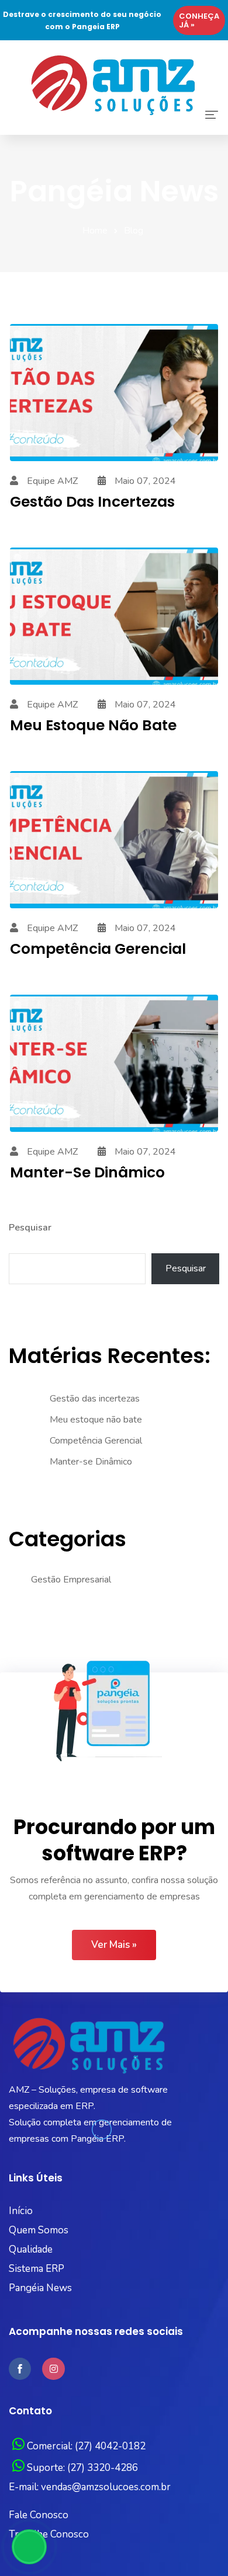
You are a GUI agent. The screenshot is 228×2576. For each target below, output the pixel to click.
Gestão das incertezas (92, 502)
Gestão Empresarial (71, 1580)
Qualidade (31, 2249)
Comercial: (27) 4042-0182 (85, 2446)
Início (21, 2211)
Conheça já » (200, 20)
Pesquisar (30, 1228)
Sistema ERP (37, 2269)
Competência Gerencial (98, 949)
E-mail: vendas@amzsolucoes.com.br (90, 2487)
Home (95, 231)
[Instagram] (53, 2369)
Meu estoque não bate (93, 725)
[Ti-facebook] (20, 2369)
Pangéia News (40, 2288)
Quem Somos (39, 2230)
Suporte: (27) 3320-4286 (81, 2468)
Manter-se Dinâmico (91, 1462)
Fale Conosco (39, 2515)
